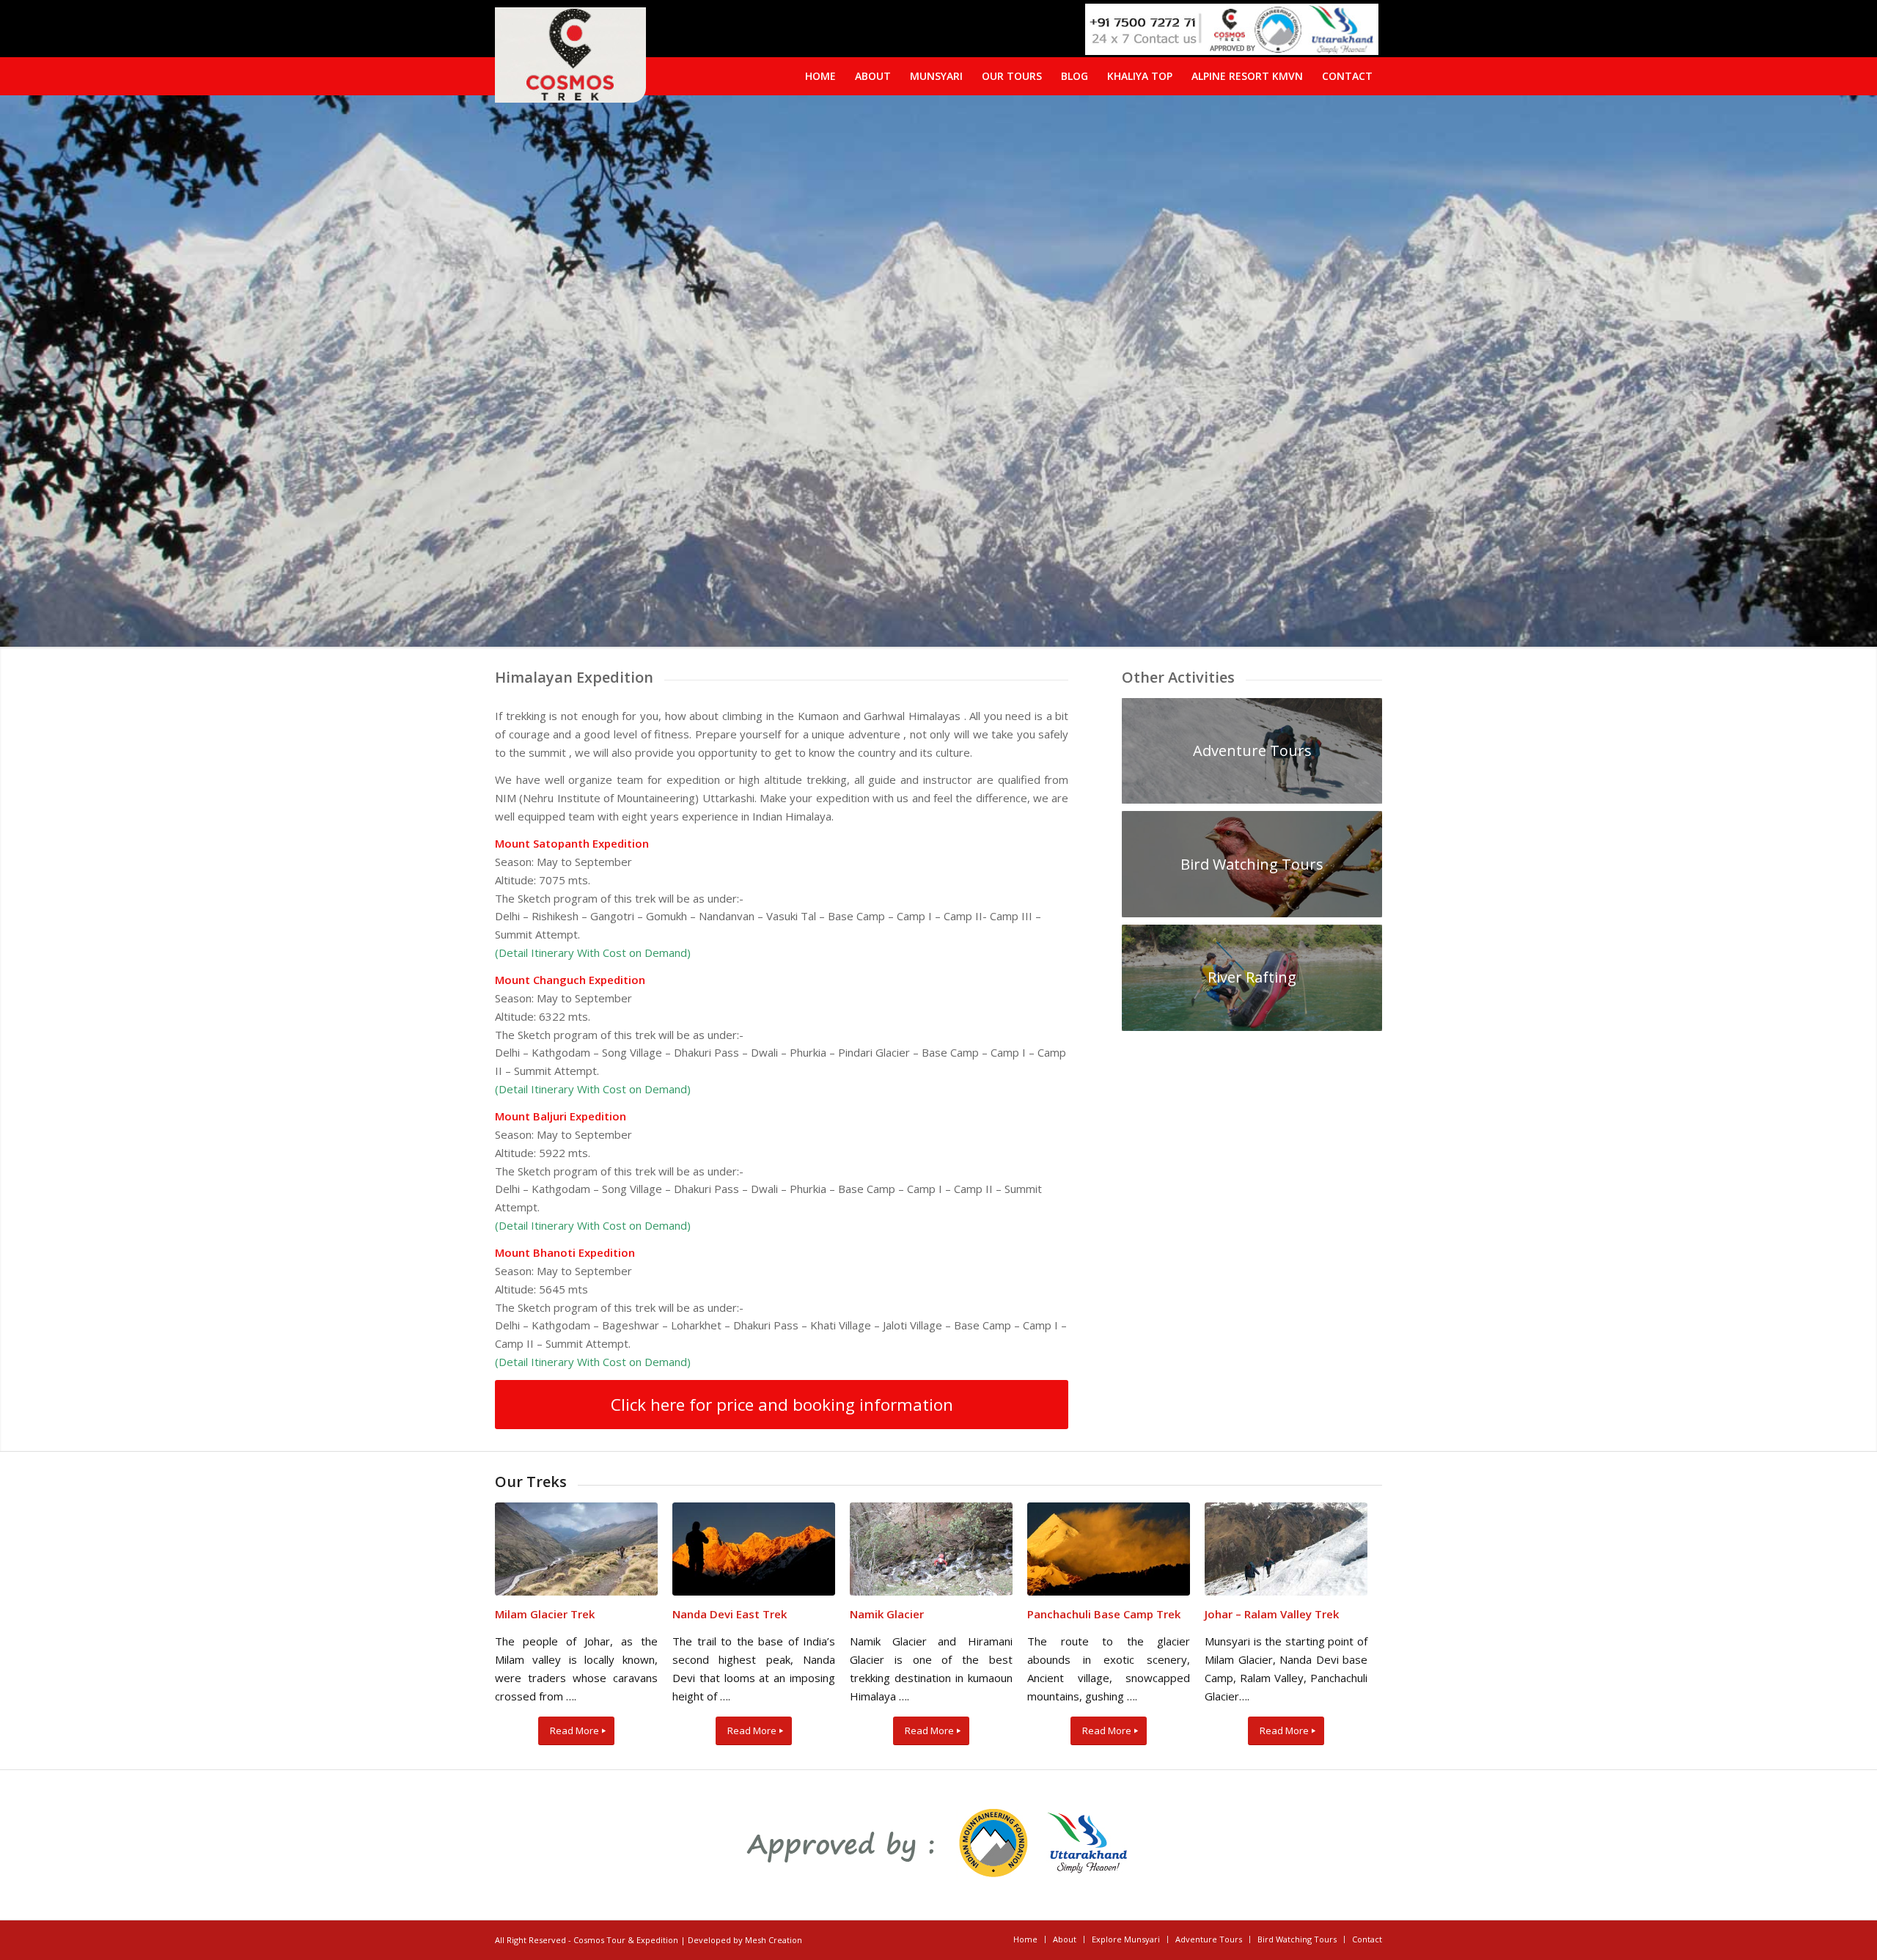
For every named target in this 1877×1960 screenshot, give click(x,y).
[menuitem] (1347, 76)
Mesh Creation (774, 1940)
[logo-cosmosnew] (570, 55)
